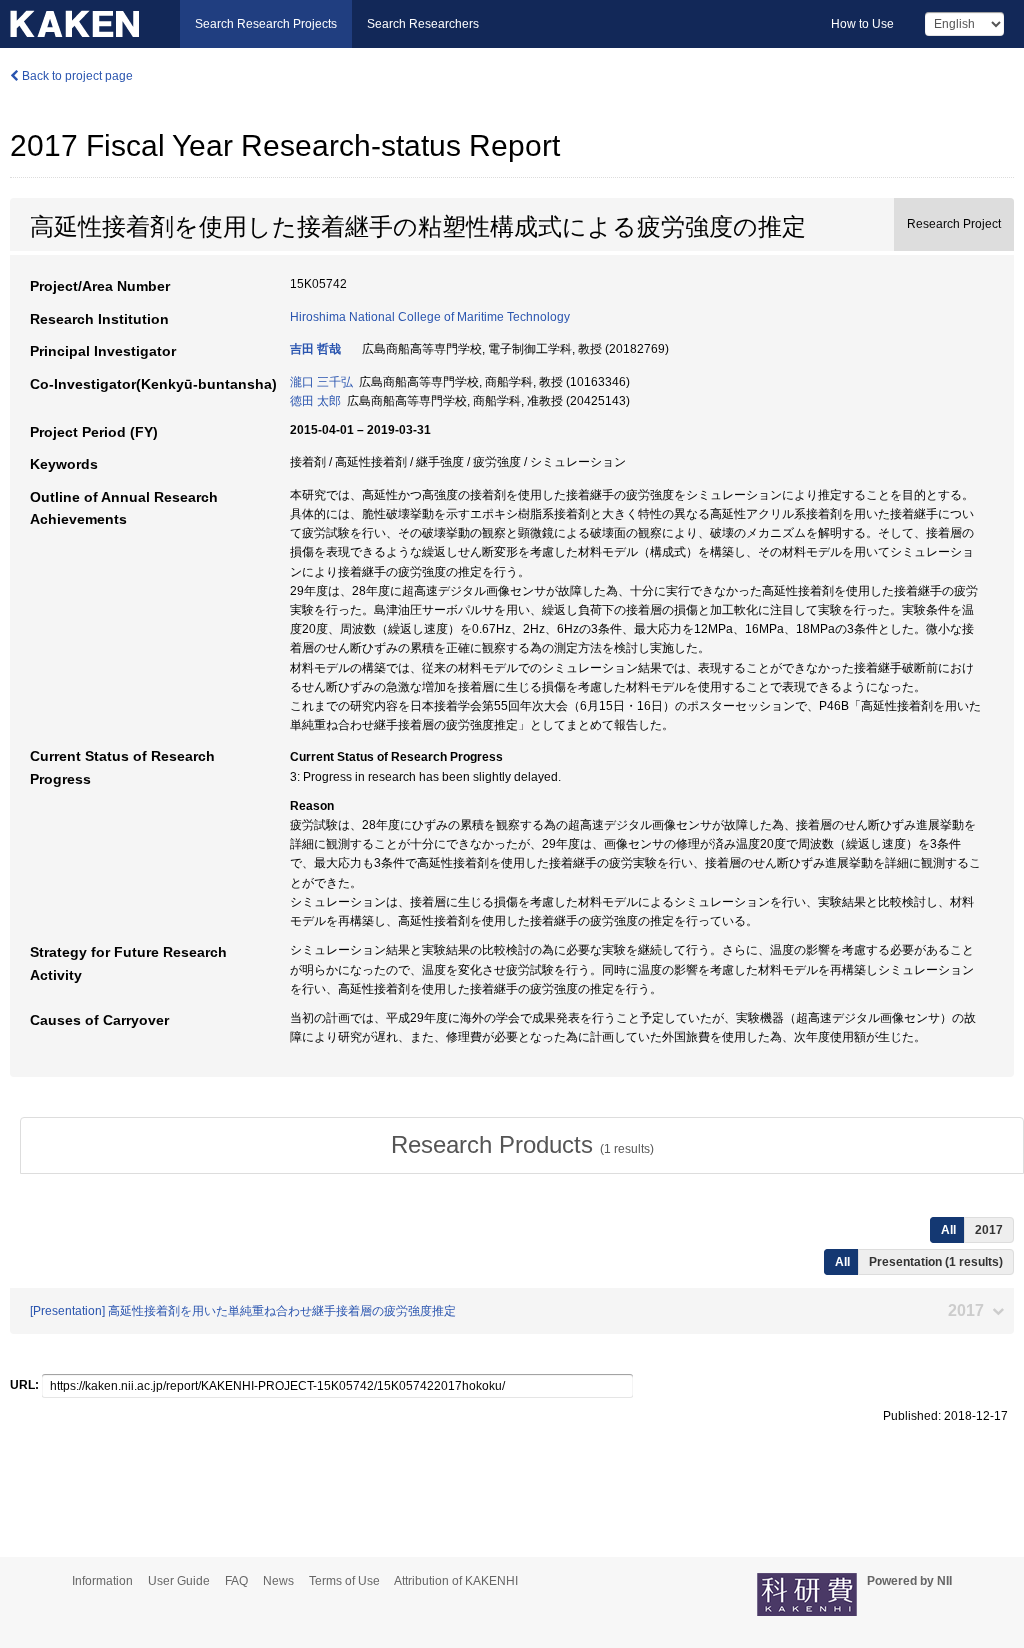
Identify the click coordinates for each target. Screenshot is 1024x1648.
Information (102, 1581)
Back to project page (76, 76)
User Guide (179, 1581)
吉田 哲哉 (315, 349)
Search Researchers (423, 24)
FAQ (236, 1581)
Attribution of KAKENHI (456, 1581)
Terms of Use (344, 1581)
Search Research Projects (266, 24)
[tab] (522, 1145)
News (278, 1581)
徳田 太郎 (315, 401)
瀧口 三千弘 (321, 382)
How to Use (862, 24)
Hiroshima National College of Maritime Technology (430, 317)
